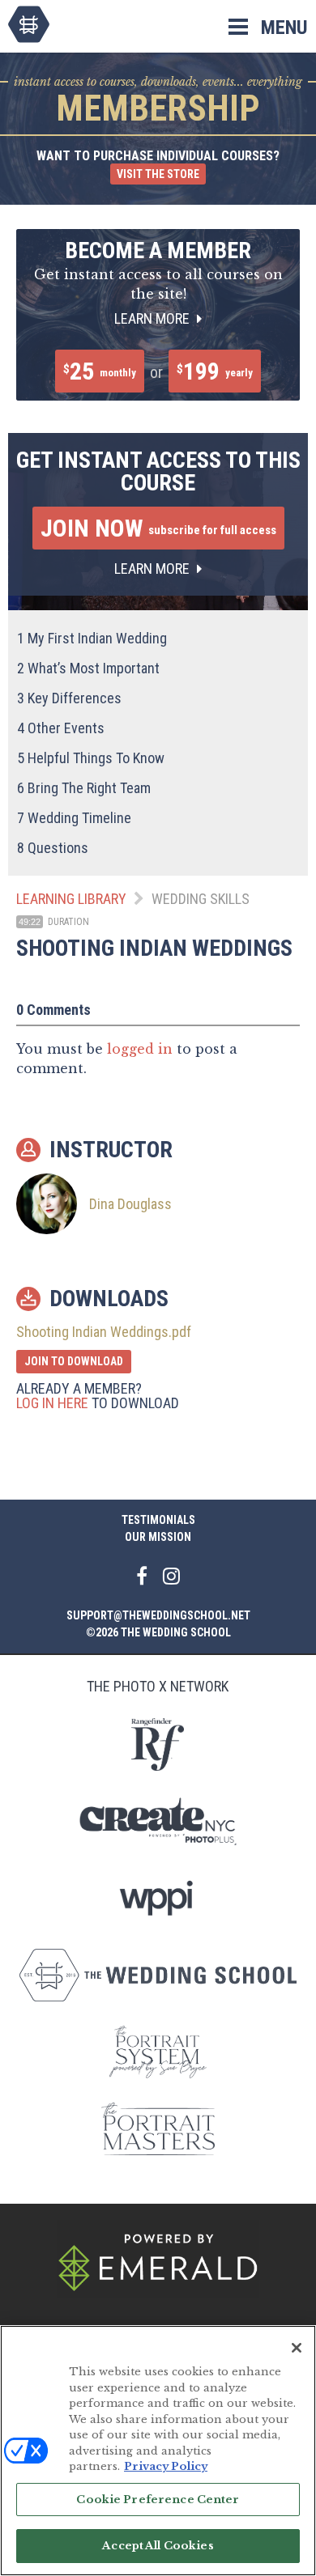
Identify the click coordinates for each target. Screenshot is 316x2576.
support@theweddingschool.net (158, 1615)
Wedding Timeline (74, 818)
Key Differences (69, 698)
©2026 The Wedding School (158, 1632)
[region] (158, 2451)
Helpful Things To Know (91, 758)
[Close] (297, 2348)
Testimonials (158, 1520)
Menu (284, 28)
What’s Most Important (88, 668)
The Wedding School (29, 24)
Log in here (52, 1403)
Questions (53, 848)
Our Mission (158, 1537)
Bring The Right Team (84, 788)
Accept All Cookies (158, 2546)
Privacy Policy (166, 2466)
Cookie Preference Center (158, 2500)
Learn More (154, 318)
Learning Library (71, 899)
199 (215, 371)
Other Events (61, 728)
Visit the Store (158, 174)
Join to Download (74, 1361)
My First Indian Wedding (92, 638)
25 (100, 371)
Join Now (158, 528)
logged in (140, 1049)
